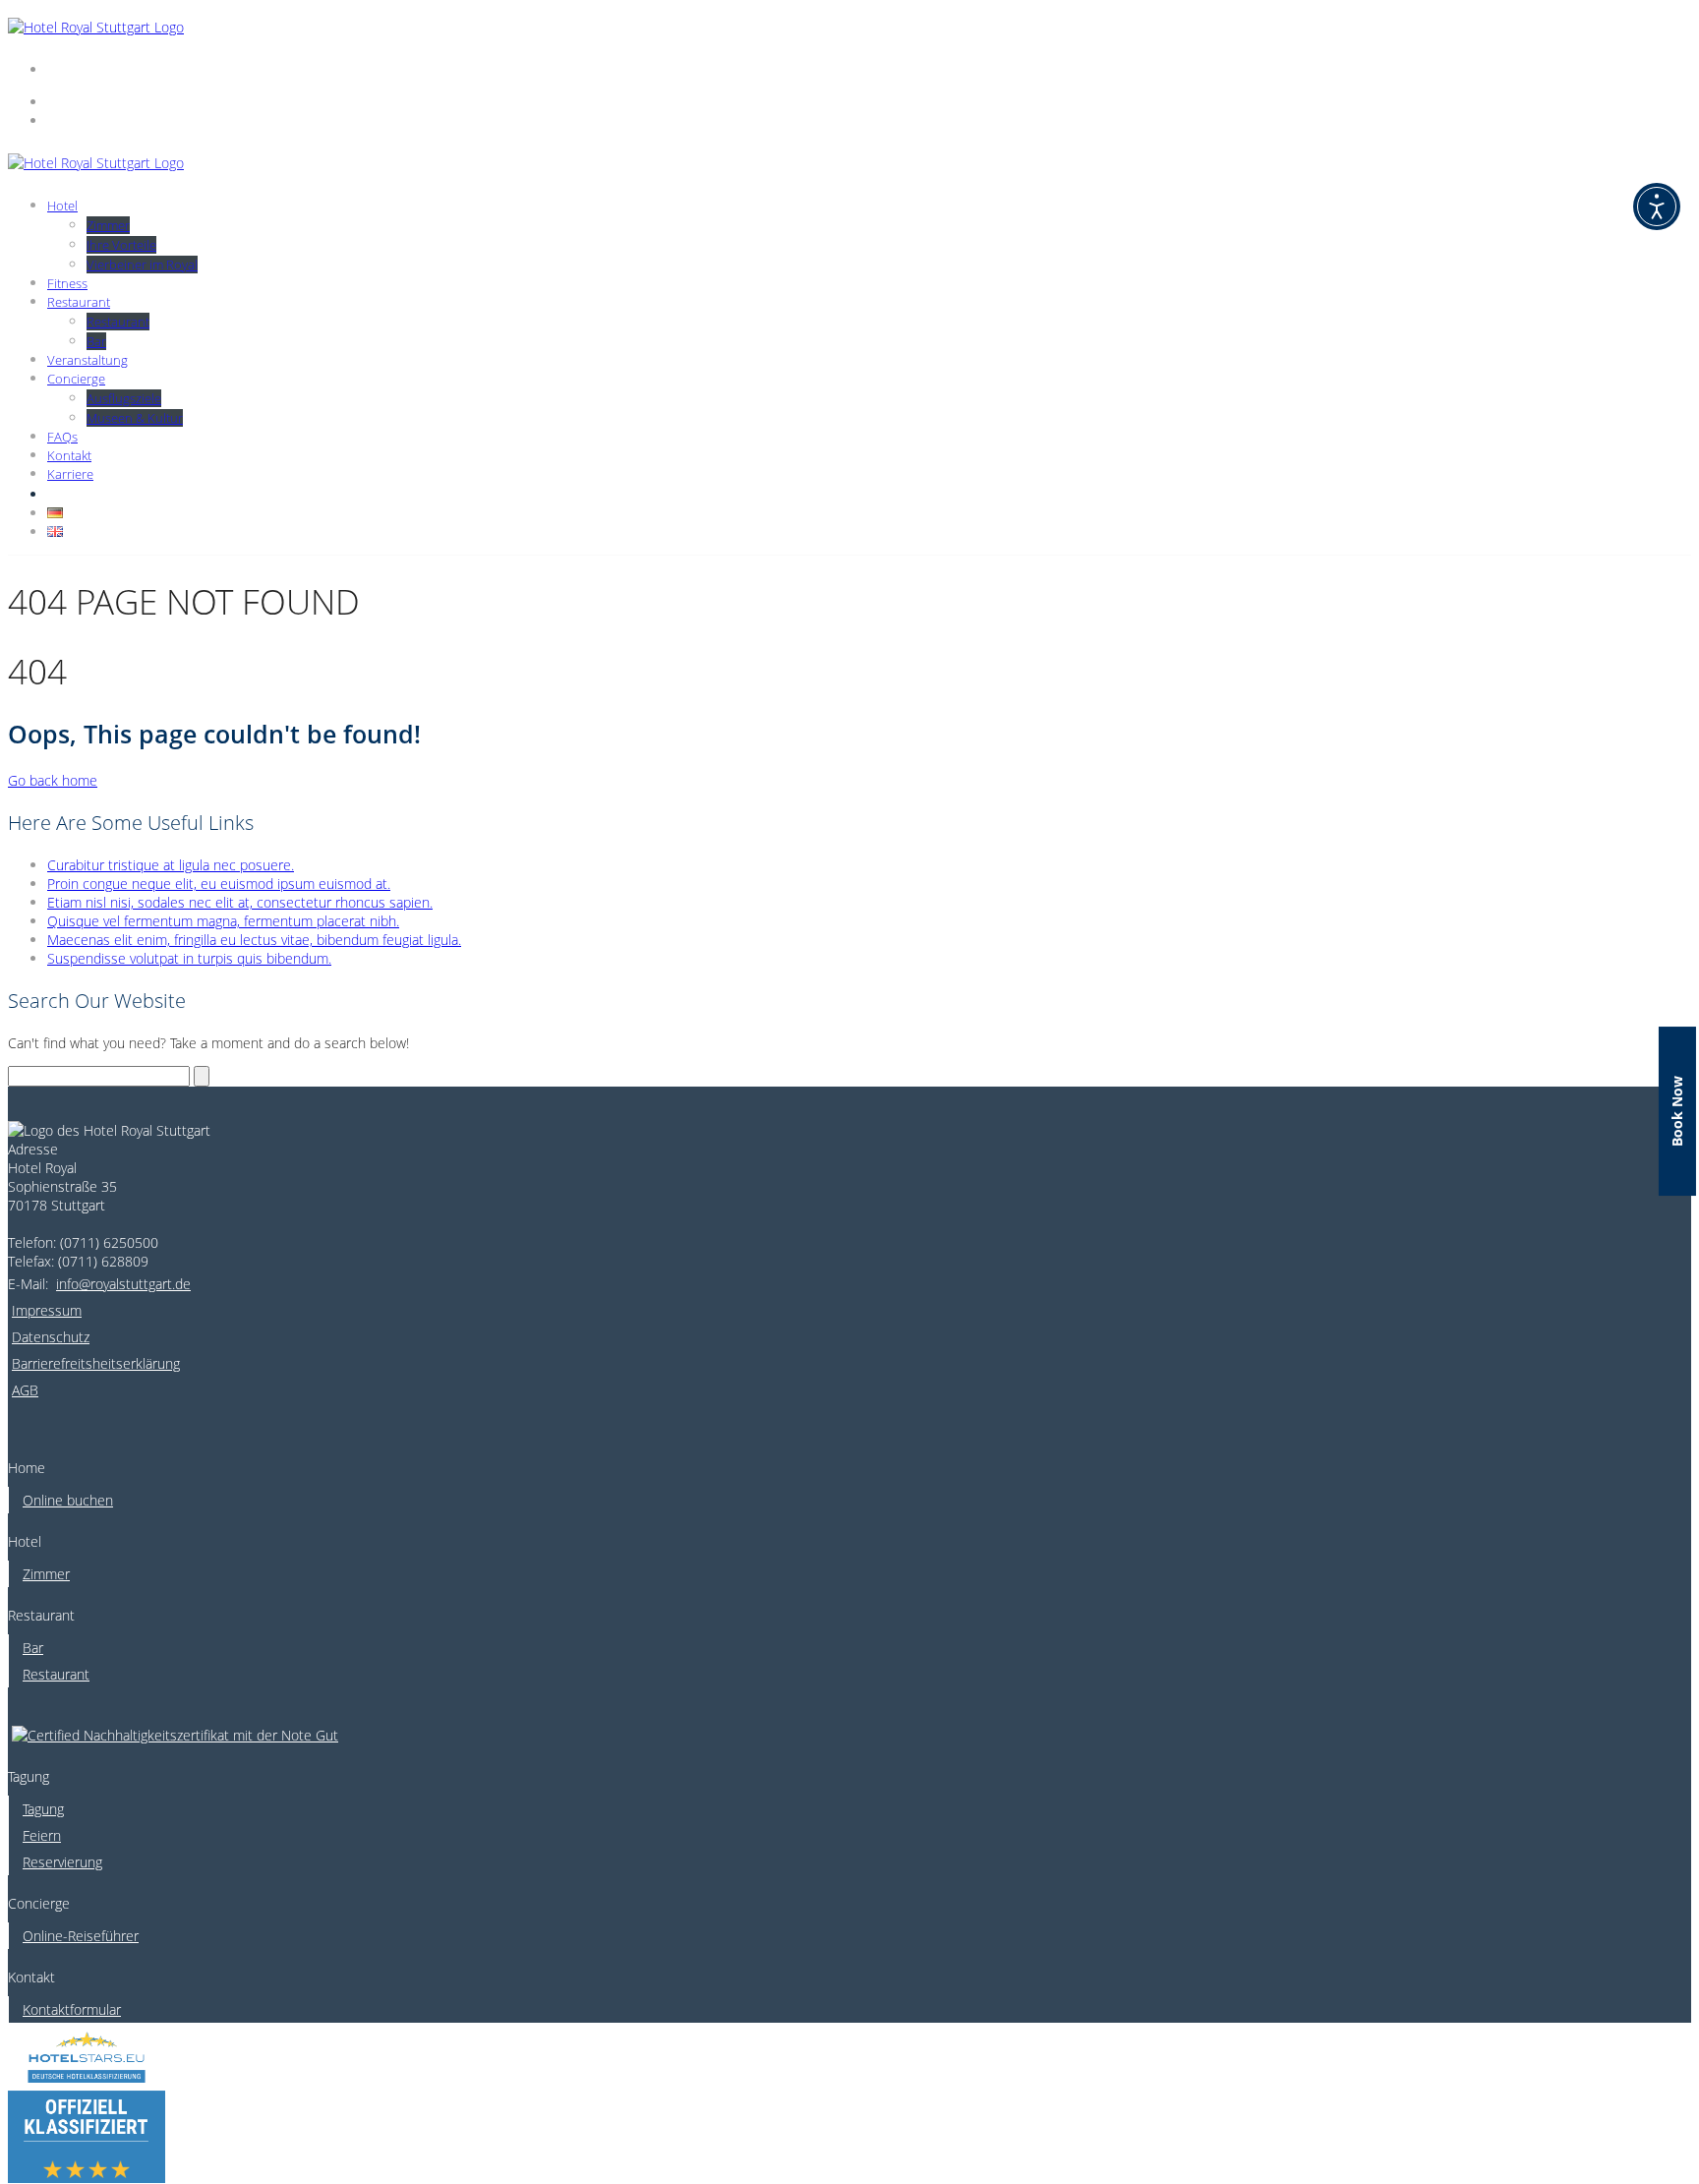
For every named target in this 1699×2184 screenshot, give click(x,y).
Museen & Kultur (135, 418)
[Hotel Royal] (96, 27)
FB (57, 495)
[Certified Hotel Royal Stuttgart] (175, 1718)
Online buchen (68, 1500)
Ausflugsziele (124, 398)
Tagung (43, 1809)
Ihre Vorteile (121, 245)
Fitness (67, 283)
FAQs (62, 437)
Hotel (62, 206)
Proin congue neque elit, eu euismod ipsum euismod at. (219, 884)
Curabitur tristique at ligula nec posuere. (171, 865)
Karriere (70, 474)
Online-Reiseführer (81, 1936)
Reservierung (62, 1862)
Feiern (42, 1835)
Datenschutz (51, 1337)
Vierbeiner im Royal (142, 265)
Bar (96, 341)
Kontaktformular (72, 2009)
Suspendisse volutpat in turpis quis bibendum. (189, 958)
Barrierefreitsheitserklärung (96, 1363)
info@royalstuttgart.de (123, 1284)
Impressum (47, 1310)
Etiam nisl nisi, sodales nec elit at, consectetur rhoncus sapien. (240, 902)
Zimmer (108, 225)
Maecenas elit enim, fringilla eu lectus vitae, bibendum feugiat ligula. (254, 940)
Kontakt (69, 455)
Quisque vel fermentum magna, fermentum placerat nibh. (223, 921)
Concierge (76, 379)
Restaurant (79, 302)
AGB (25, 1390)
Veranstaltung (88, 360)
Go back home (53, 780)
